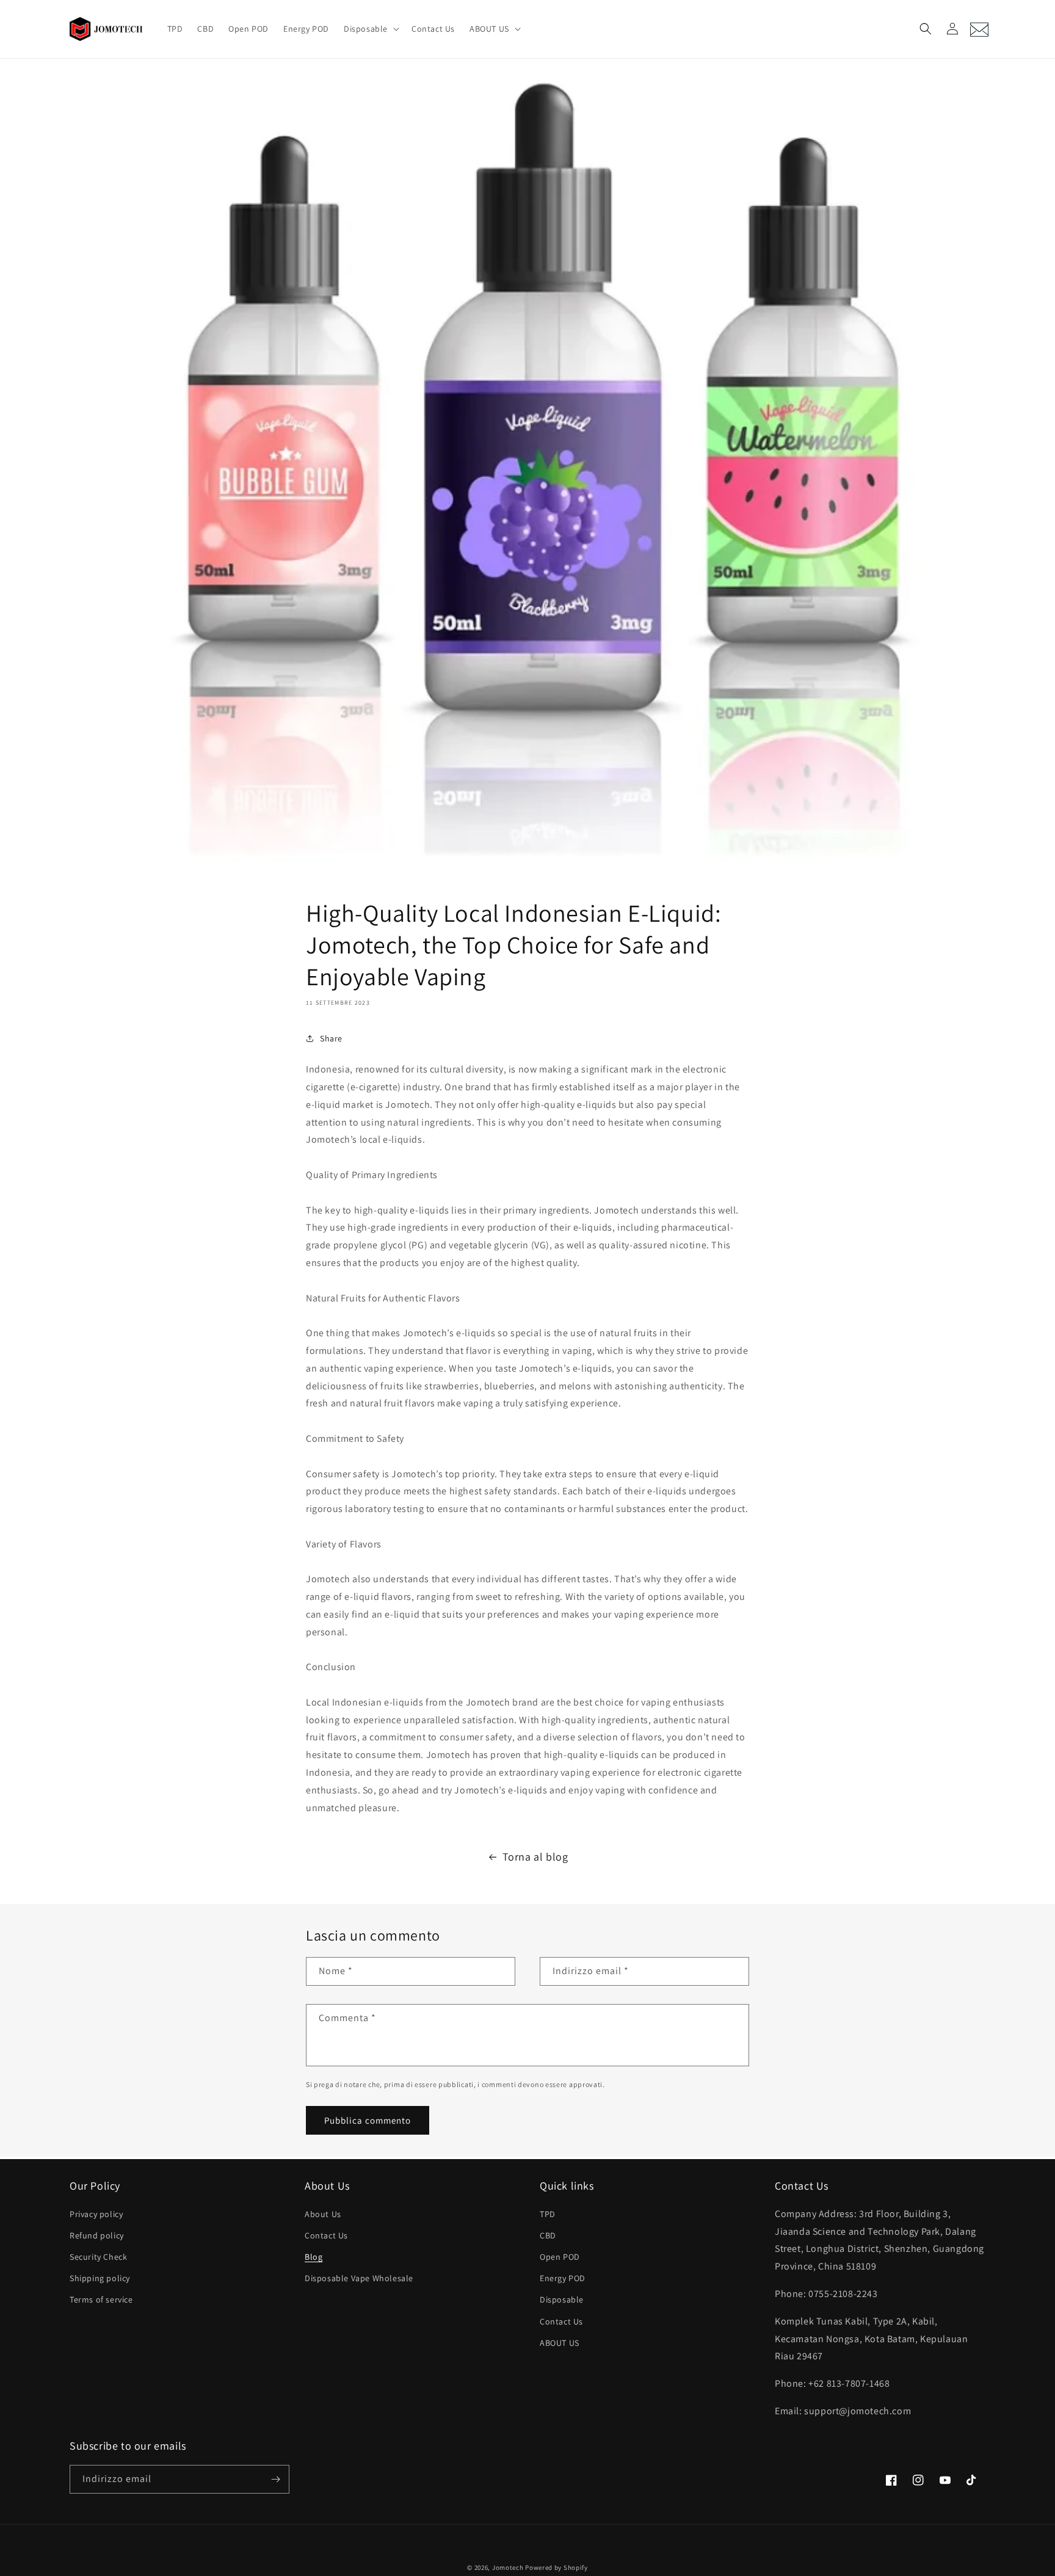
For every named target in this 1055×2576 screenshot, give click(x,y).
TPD (548, 2214)
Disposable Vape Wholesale (359, 2278)
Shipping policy (100, 2278)
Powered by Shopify (557, 2567)
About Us (323, 2214)
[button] (370, 29)
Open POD (560, 2257)
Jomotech (508, 2567)
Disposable (562, 2299)
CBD (548, 2235)
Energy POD (563, 2278)
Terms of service (101, 2299)
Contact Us (326, 2235)
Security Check (98, 2257)
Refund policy (97, 2235)
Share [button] (331, 1038)
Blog (314, 2257)
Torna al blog (535, 1857)
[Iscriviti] (275, 2479)
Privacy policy (96, 2214)
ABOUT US (560, 2343)
